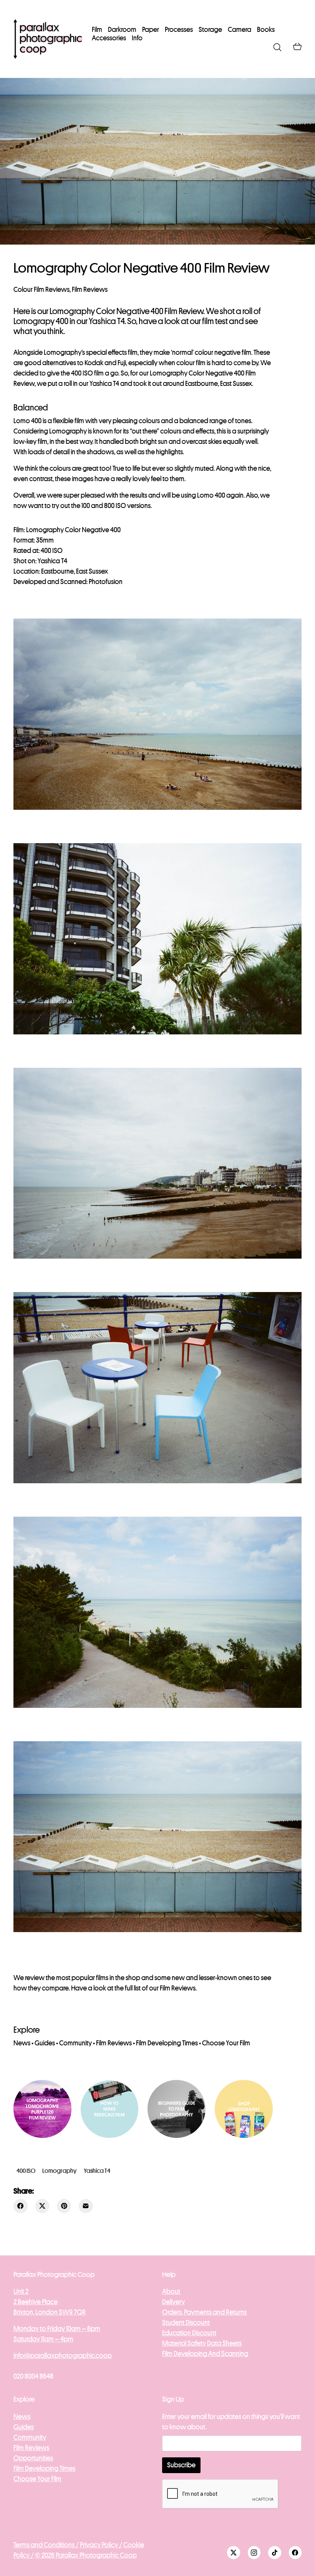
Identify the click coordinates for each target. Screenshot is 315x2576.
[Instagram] (254, 2553)
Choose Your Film (226, 2043)
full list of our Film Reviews (160, 1988)
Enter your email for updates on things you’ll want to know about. (231, 2422)
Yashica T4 (97, 2171)
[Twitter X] (42, 2206)
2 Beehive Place (36, 2302)
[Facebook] (21, 2206)
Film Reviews (90, 290)
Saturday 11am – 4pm (43, 2339)
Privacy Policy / (101, 2545)
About (171, 2291)
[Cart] (297, 47)
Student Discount (186, 2323)
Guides (45, 2043)
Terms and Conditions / (46, 2545)
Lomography (59, 2171)
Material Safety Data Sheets (202, 2343)
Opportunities (33, 2458)
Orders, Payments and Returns (204, 2312)
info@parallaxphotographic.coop (63, 2356)
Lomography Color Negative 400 (197, 373)
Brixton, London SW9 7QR (50, 2312)
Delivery (173, 2302)
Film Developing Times (167, 2043)
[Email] (86, 2206)
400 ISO (26, 2171)
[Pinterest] (64, 2206)
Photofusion (106, 582)
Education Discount (189, 2333)
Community (75, 2043)
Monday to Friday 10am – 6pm (57, 2329)
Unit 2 (21, 2291)
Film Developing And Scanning (205, 2354)
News (22, 2043)
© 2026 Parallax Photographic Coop (86, 2555)
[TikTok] (275, 2553)
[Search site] (277, 47)
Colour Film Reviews (41, 290)
